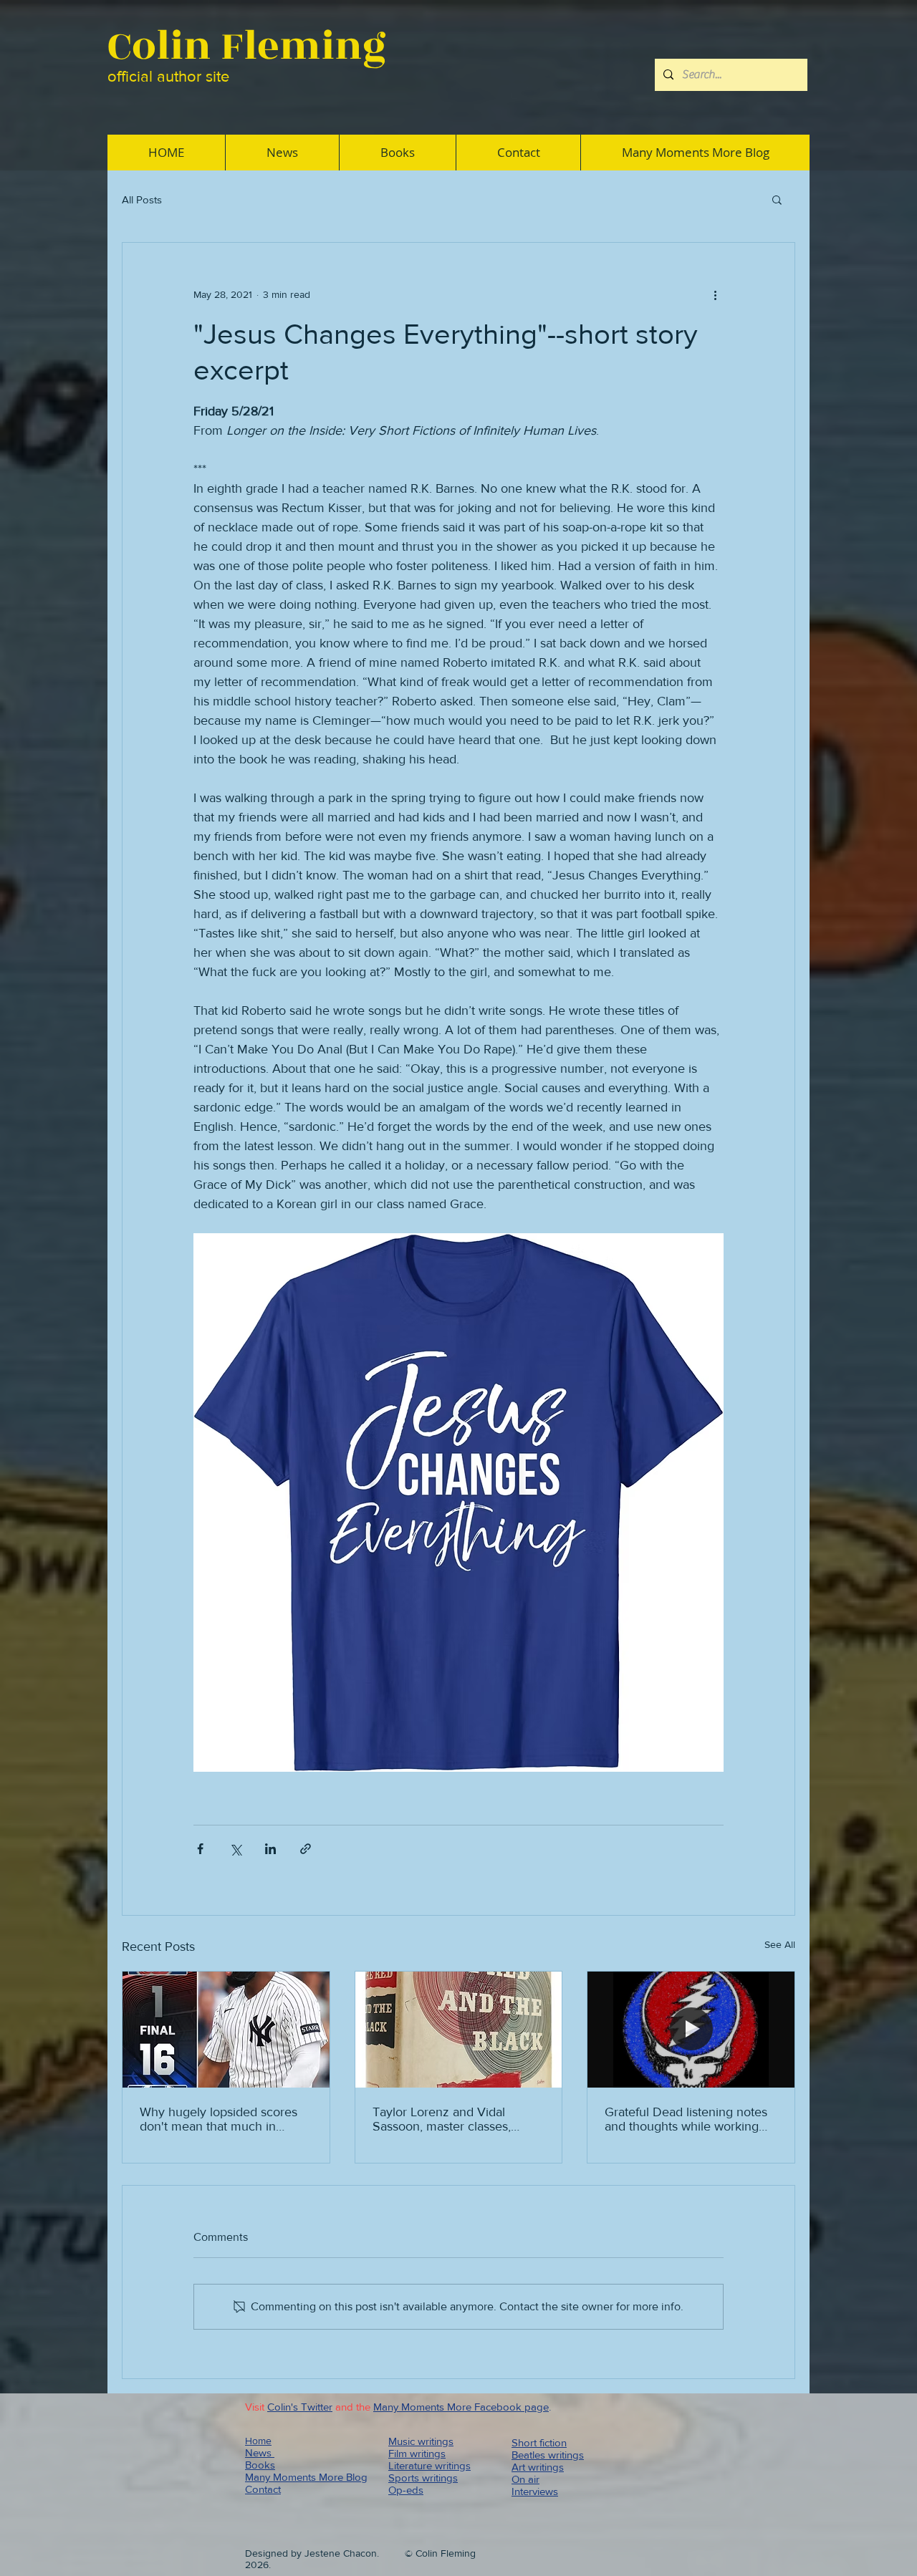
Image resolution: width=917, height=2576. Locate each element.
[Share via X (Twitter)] (235, 1849)
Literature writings (429, 2465)
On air (525, 2479)
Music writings (421, 2441)
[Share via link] (306, 1849)
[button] (777, 199)
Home (258, 2441)
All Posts (142, 199)
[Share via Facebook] (200, 1849)
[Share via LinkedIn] (270, 1849)
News (260, 2452)
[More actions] (715, 294)
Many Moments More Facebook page (461, 2407)
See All (780, 1944)
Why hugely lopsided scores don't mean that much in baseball (219, 2119)
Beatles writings (548, 2455)
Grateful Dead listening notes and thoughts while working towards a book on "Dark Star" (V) (688, 2119)
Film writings (417, 2453)
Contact (263, 2489)
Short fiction (539, 2442)
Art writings (538, 2467)
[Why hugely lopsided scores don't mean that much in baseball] (226, 2030)
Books (260, 2465)
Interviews (535, 2491)
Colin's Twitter (300, 2407)
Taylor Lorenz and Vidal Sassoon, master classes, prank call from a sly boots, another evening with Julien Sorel (450, 2119)
